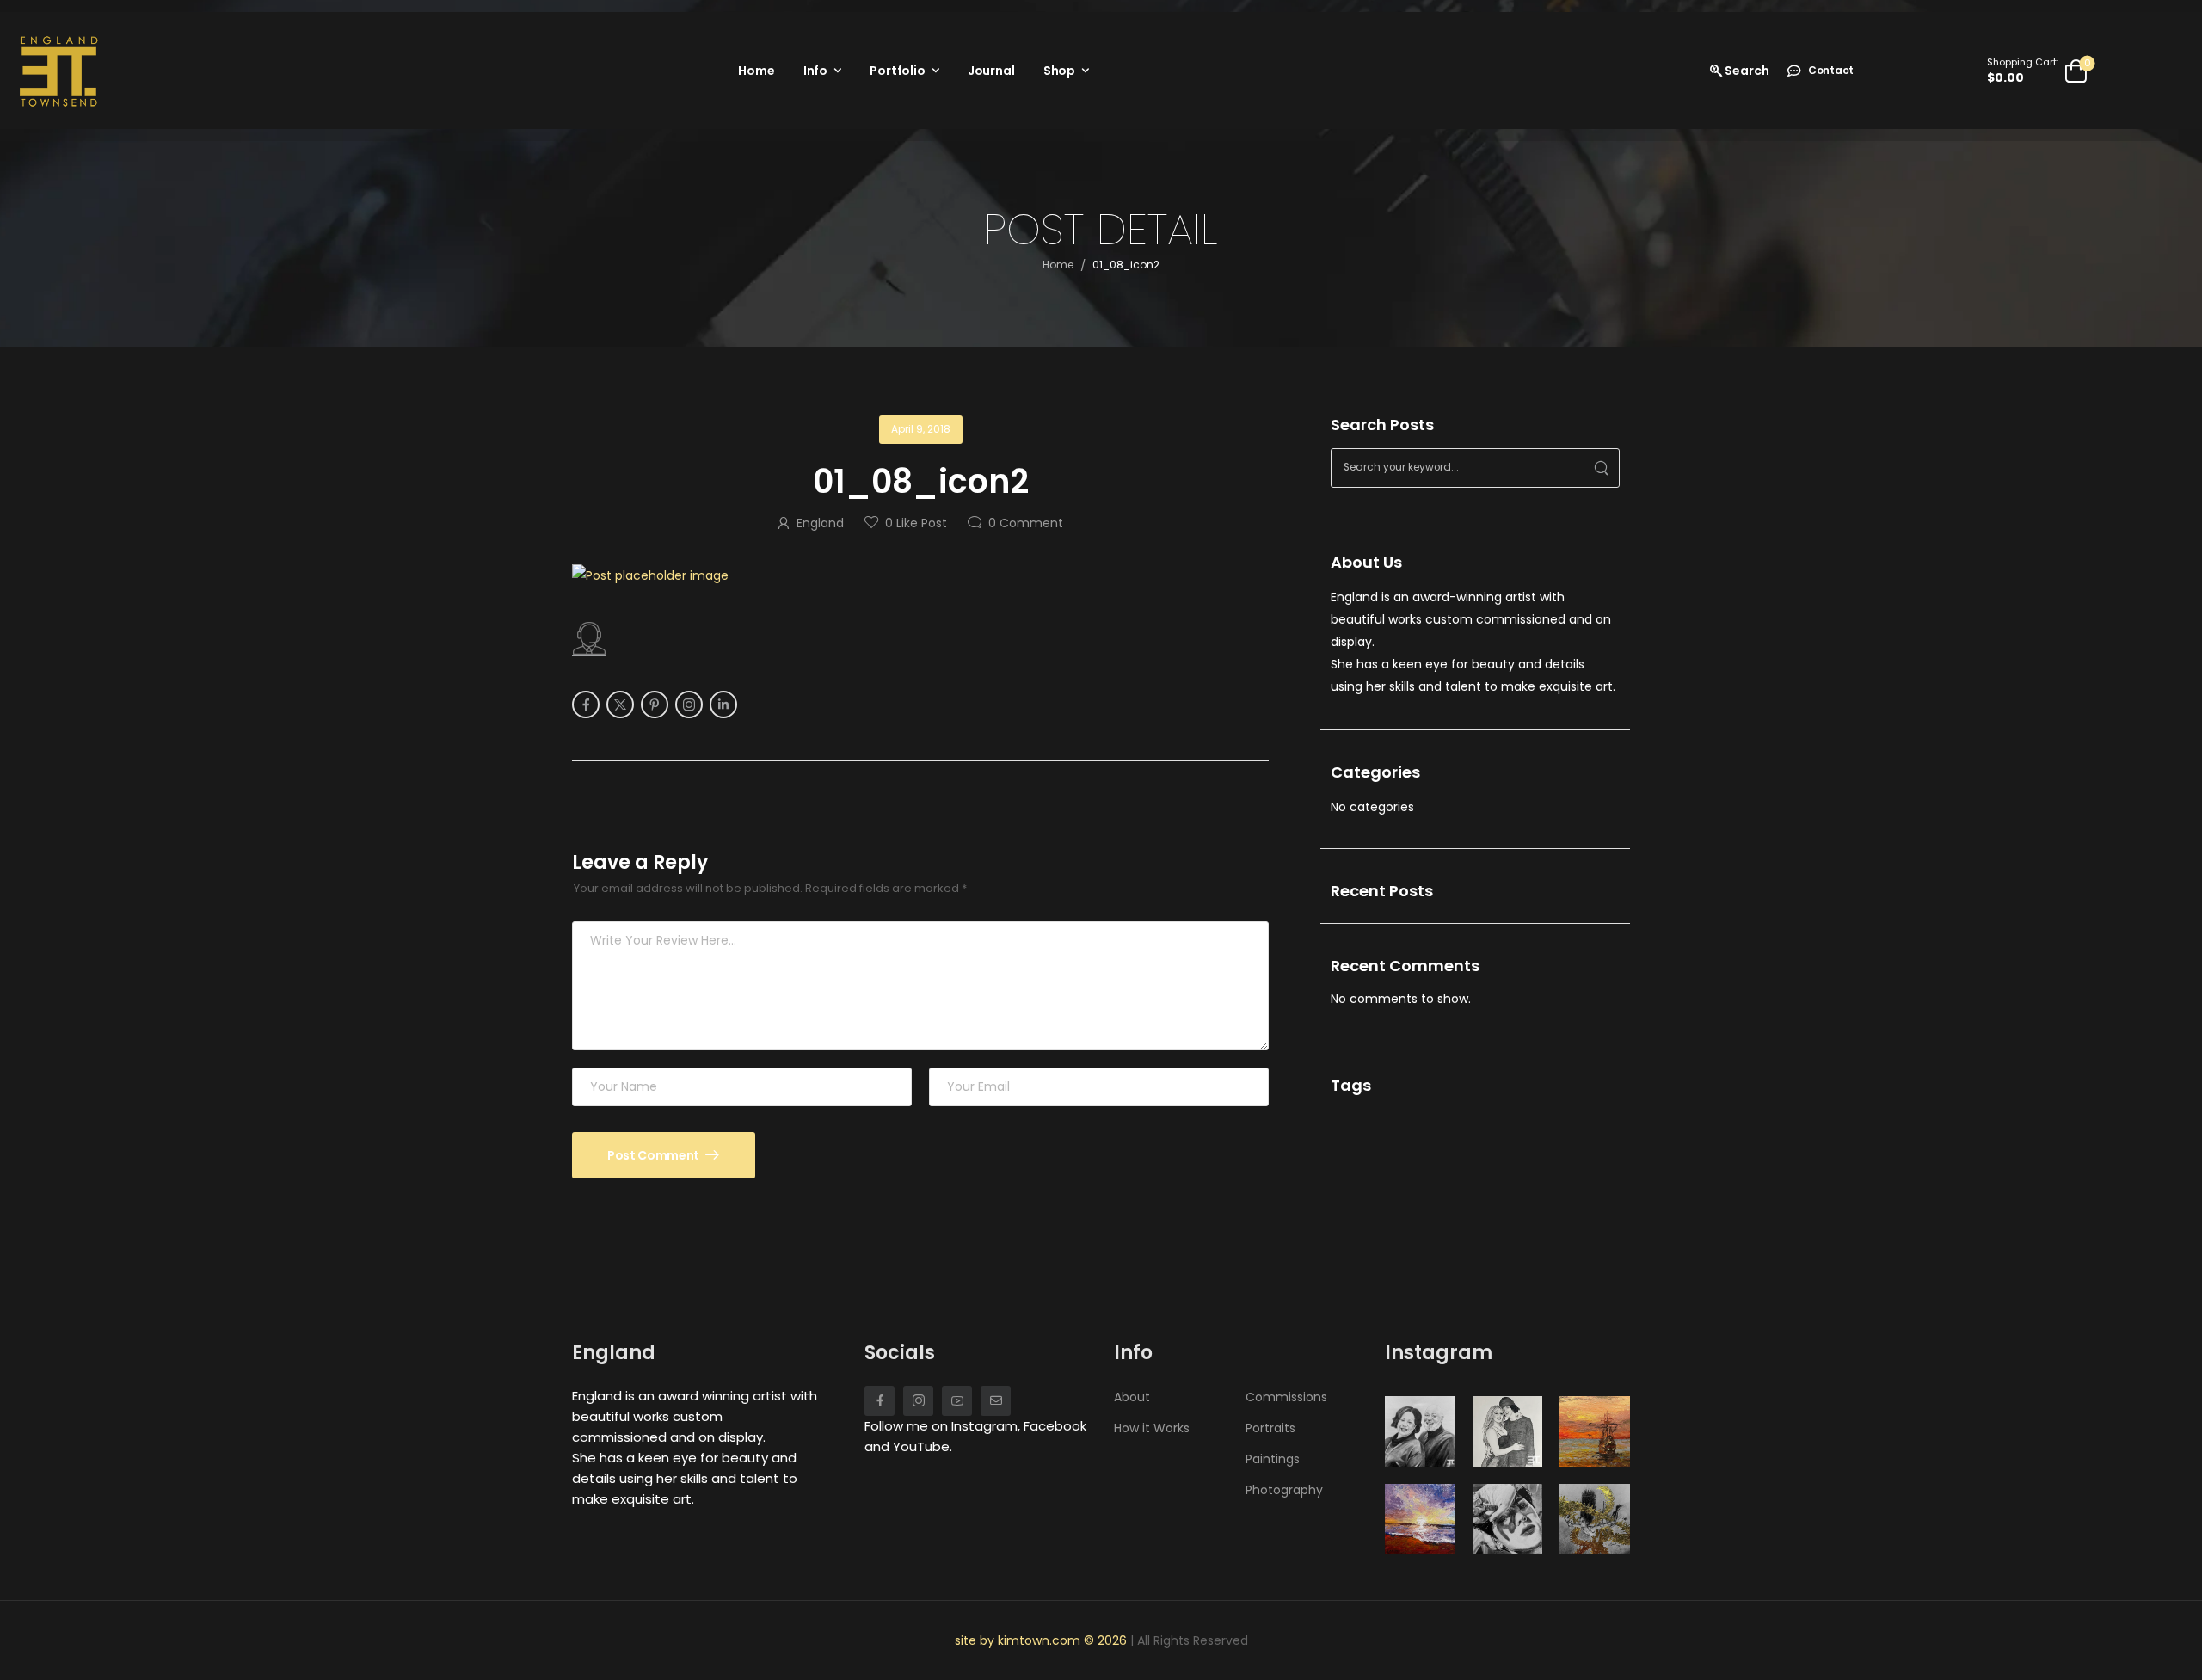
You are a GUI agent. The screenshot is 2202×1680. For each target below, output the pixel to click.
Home (756, 71)
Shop (1059, 71)
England (820, 523)
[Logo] (58, 71)
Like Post (916, 523)
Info (815, 71)
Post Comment (654, 1155)
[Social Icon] (586, 705)
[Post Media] (920, 575)
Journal (991, 71)
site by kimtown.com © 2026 (1043, 1640)
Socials (900, 1353)
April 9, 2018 (921, 429)
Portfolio (898, 71)
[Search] (1602, 468)
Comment (1026, 523)
